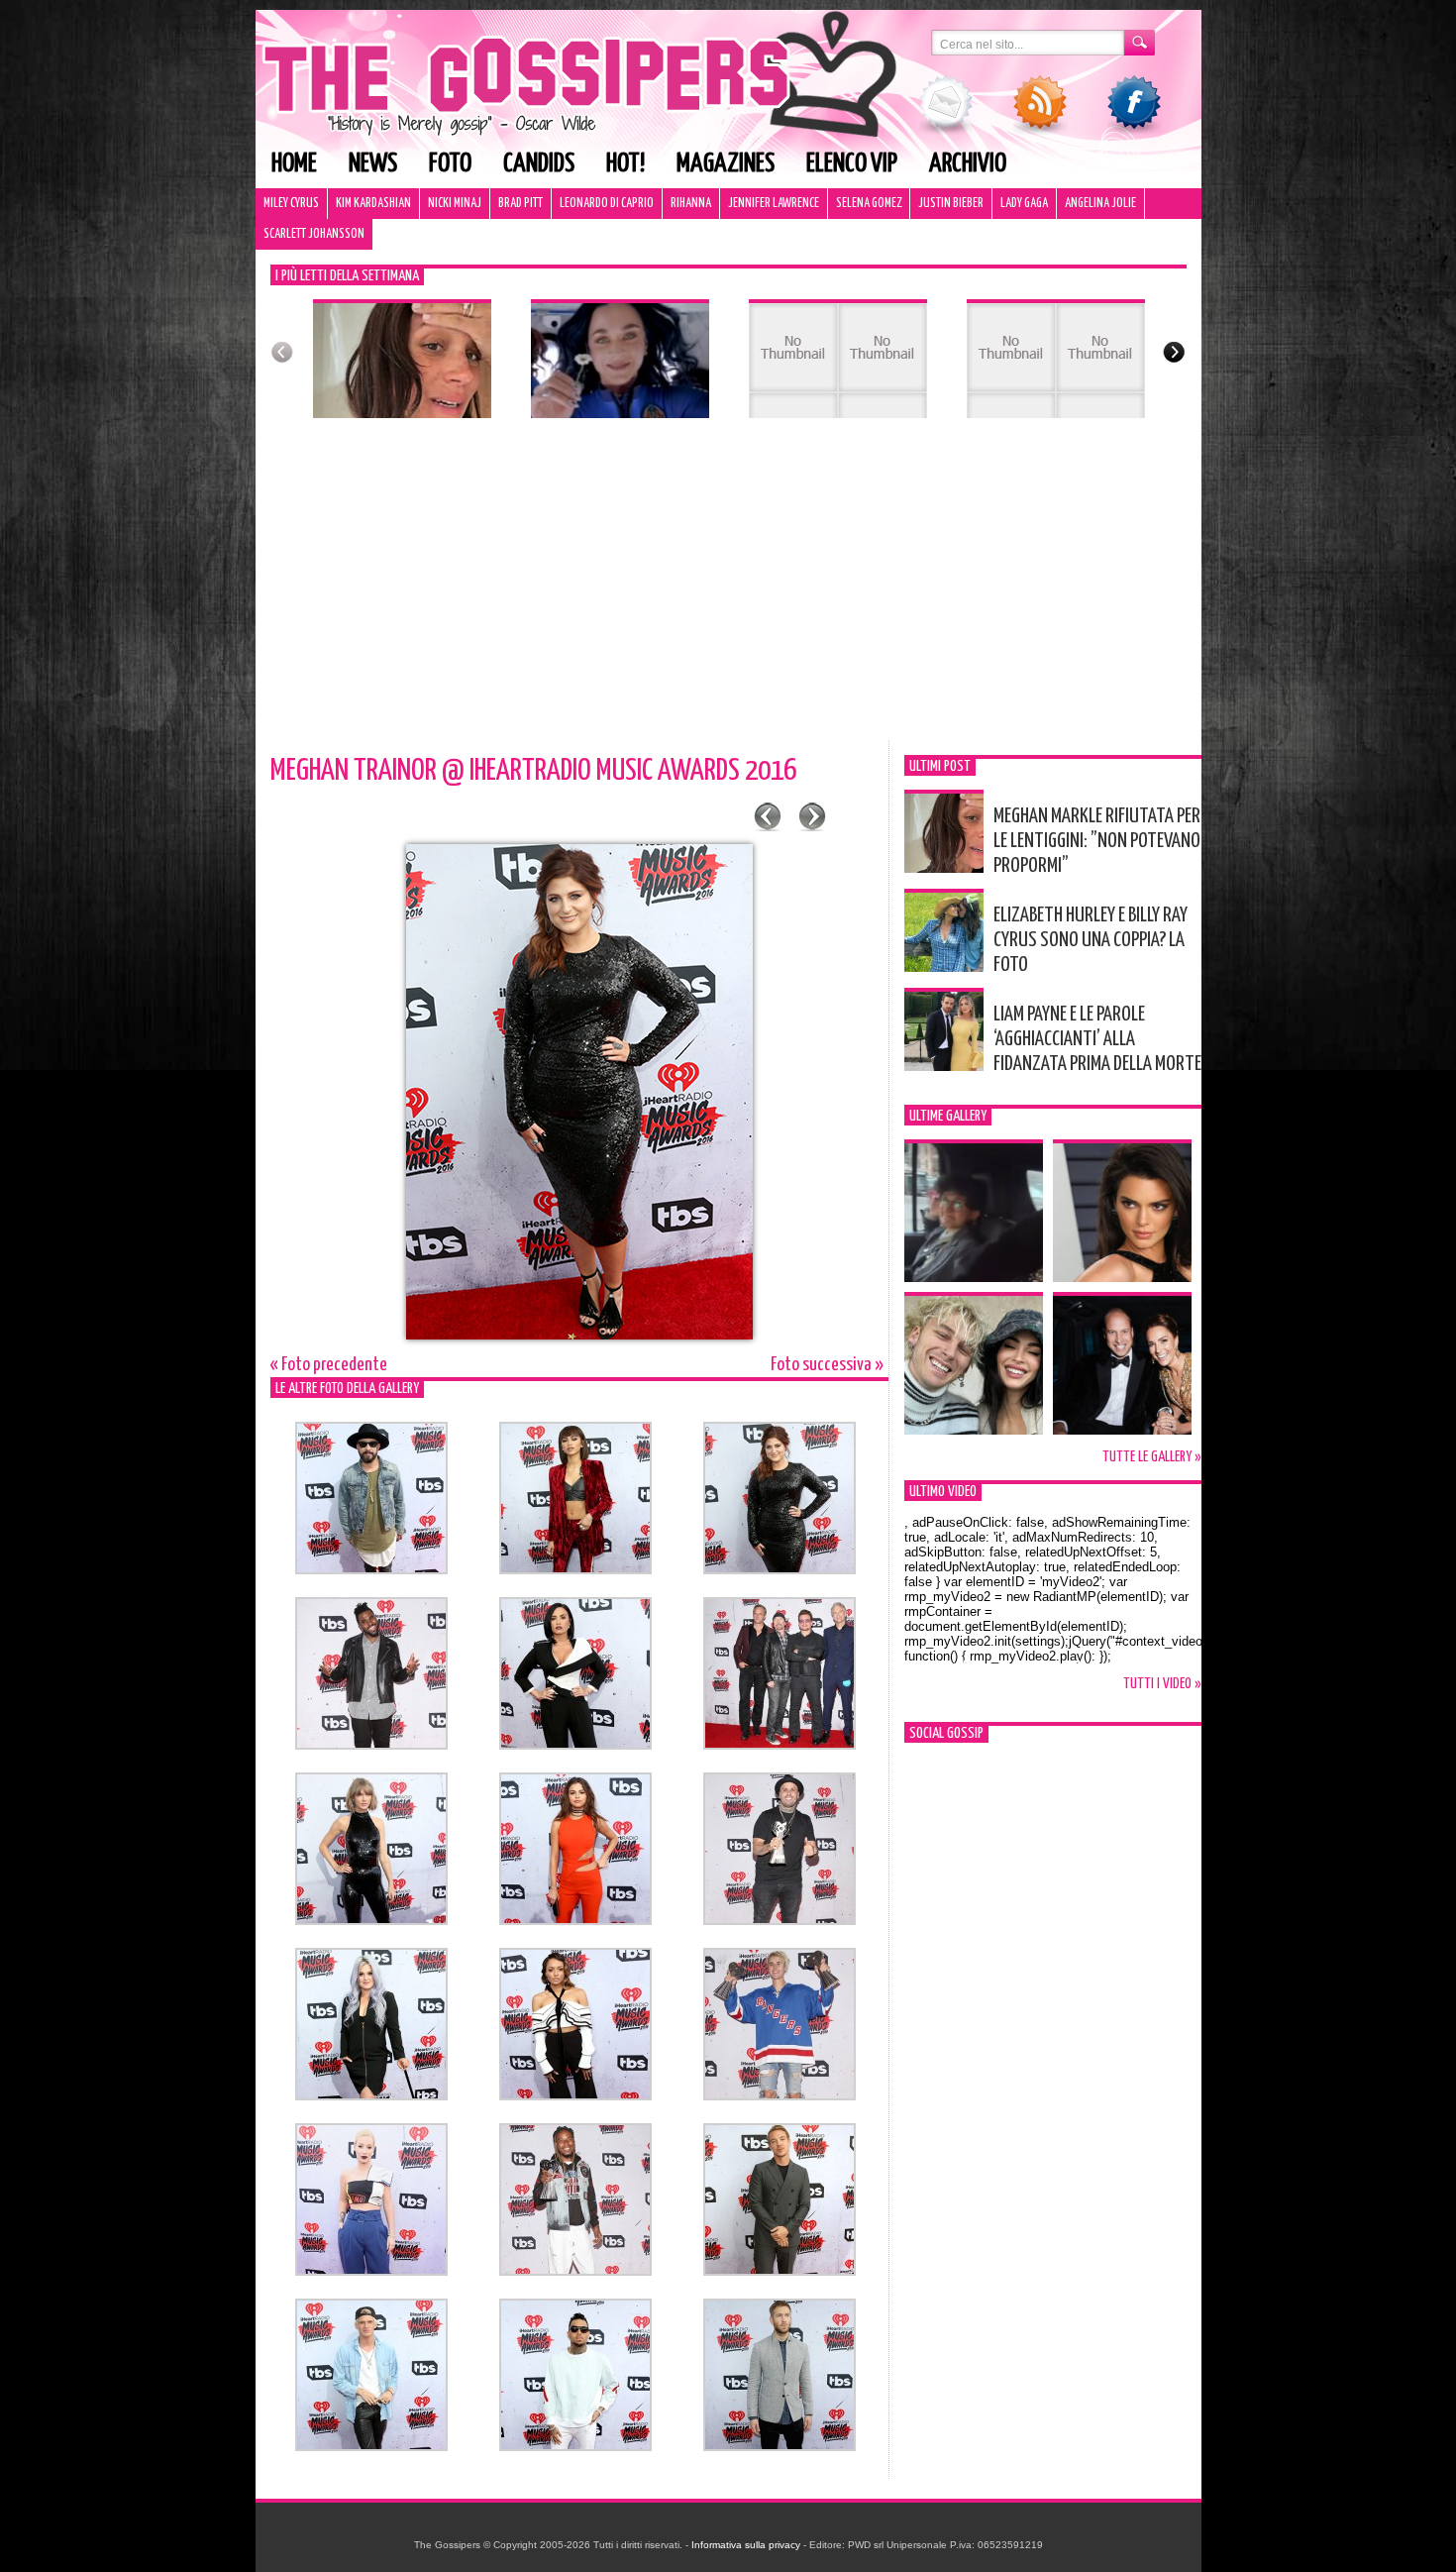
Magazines (726, 164)
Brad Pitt (520, 204)
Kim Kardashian (373, 204)
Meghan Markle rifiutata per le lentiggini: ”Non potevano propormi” (1097, 841)
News (373, 164)
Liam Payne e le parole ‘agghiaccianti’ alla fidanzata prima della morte (1097, 1039)
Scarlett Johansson (314, 234)
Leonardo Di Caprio (607, 204)
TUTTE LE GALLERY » (1152, 1457)
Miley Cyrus (291, 204)
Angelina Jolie (1100, 204)
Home (294, 164)
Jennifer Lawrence (774, 204)
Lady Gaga (1024, 204)
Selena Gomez (869, 204)
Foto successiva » (827, 1365)
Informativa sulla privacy (746, 2545)
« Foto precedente (329, 1365)
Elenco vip (852, 164)
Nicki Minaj (455, 204)
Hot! (625, 164)
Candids (539, 164)
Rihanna (691, 204)
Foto (450, 164)
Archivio (968, 164)
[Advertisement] (728, 591)
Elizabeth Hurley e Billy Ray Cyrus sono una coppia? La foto (1091, 940)
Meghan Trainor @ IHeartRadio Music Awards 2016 (533, 771)
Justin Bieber (951, 204)
